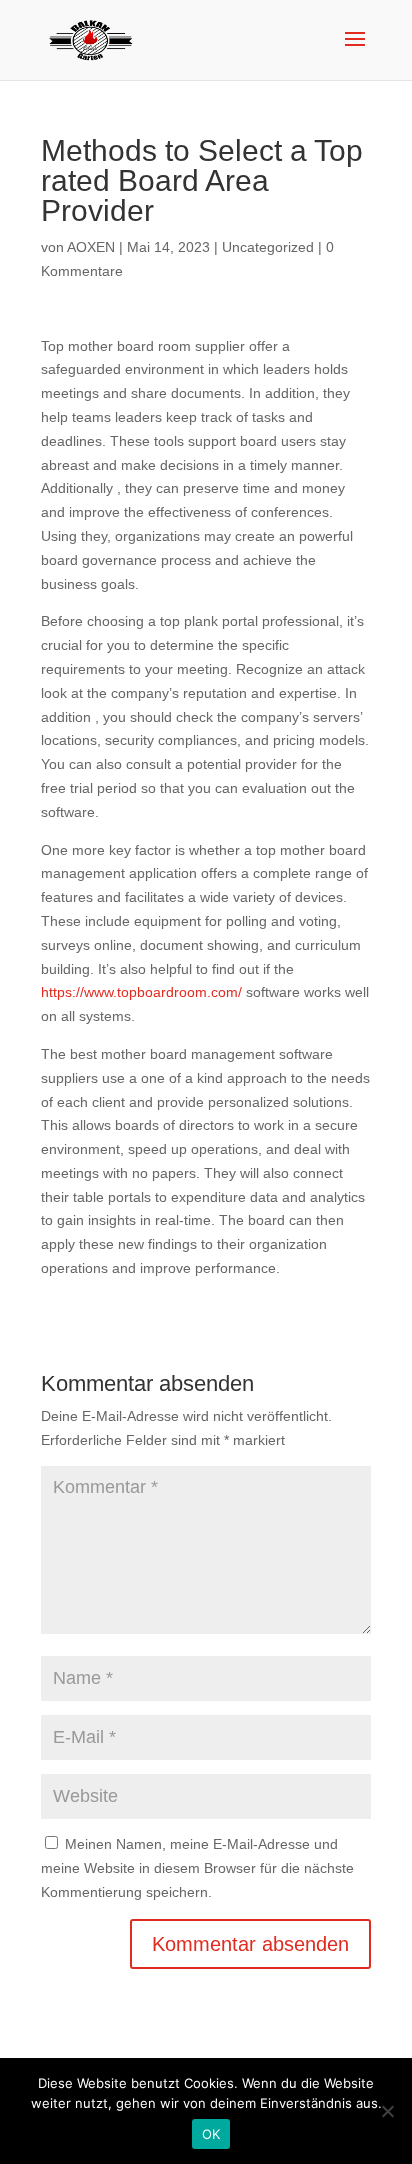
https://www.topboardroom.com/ (141, 992)
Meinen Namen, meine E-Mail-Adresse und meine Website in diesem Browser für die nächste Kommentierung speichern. (197, 1868)
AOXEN (91, 247)
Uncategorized (268, 247)
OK (211, 2134)
